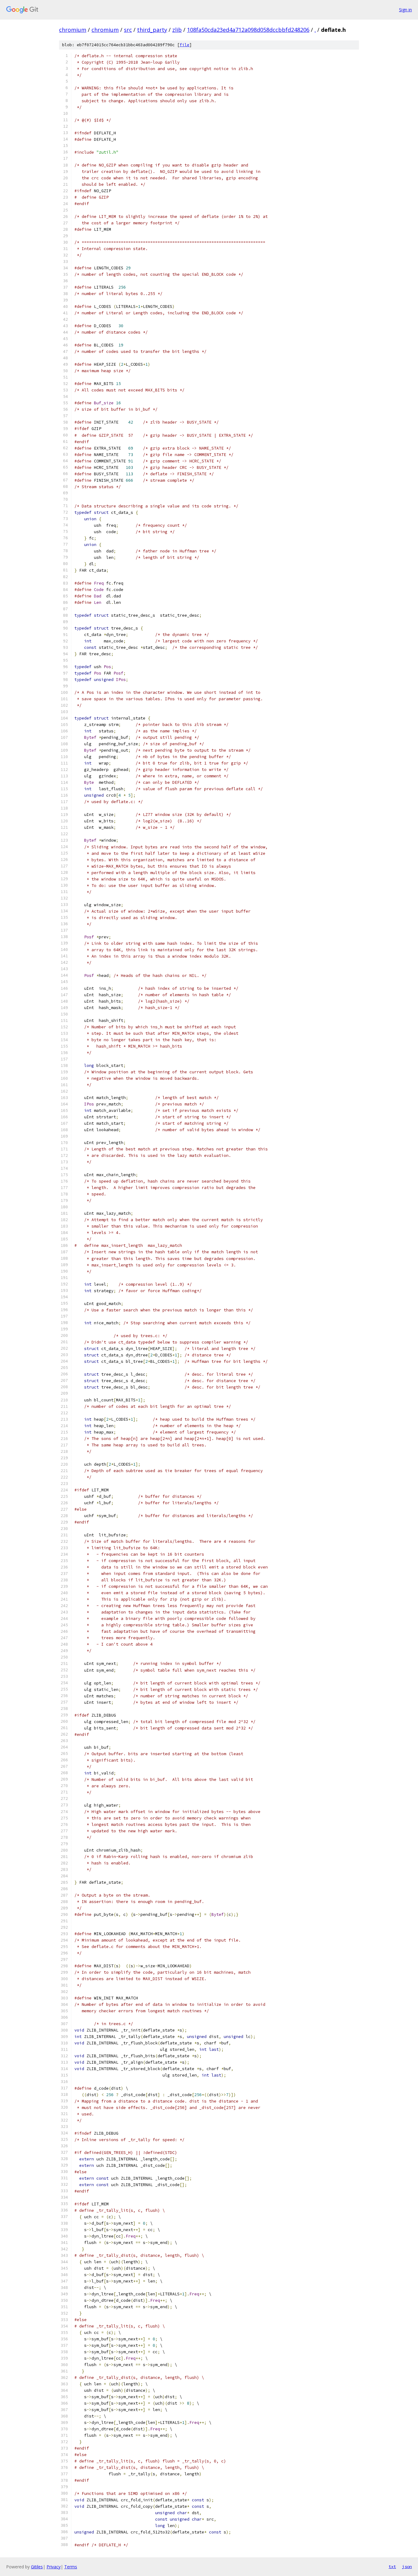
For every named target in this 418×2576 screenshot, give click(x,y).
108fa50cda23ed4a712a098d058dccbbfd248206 (248, 30)
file (185, 45)
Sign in (405, 10)
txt (392, 2567)
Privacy (54, 2567)
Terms (71, 2567)
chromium (73, 30)
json (407, 2567)
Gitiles (37, 2567)
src (128, 30)
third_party (152, 30)
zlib (177, 30)
